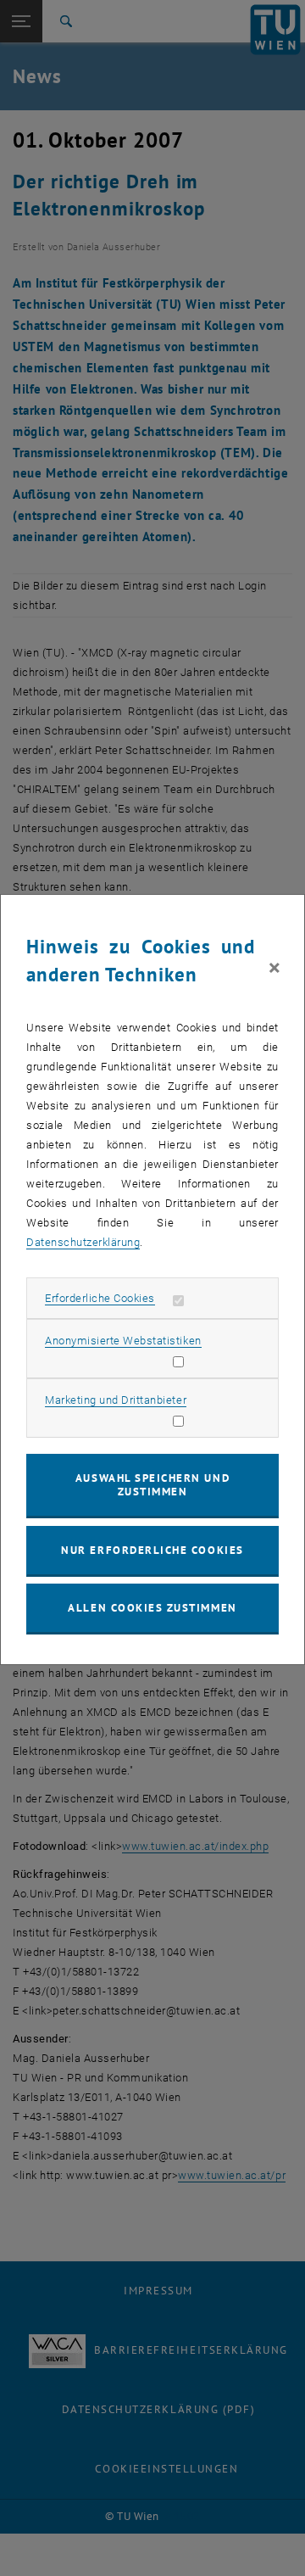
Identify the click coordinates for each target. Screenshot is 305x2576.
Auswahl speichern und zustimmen (152, 1485)
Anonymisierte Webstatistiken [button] (123, 1341)
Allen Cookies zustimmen (152, 1608)
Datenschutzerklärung (83, 1242)
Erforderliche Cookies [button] (100, 1298)
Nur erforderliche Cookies (152, 1550)
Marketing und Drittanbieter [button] (116, 1400)
